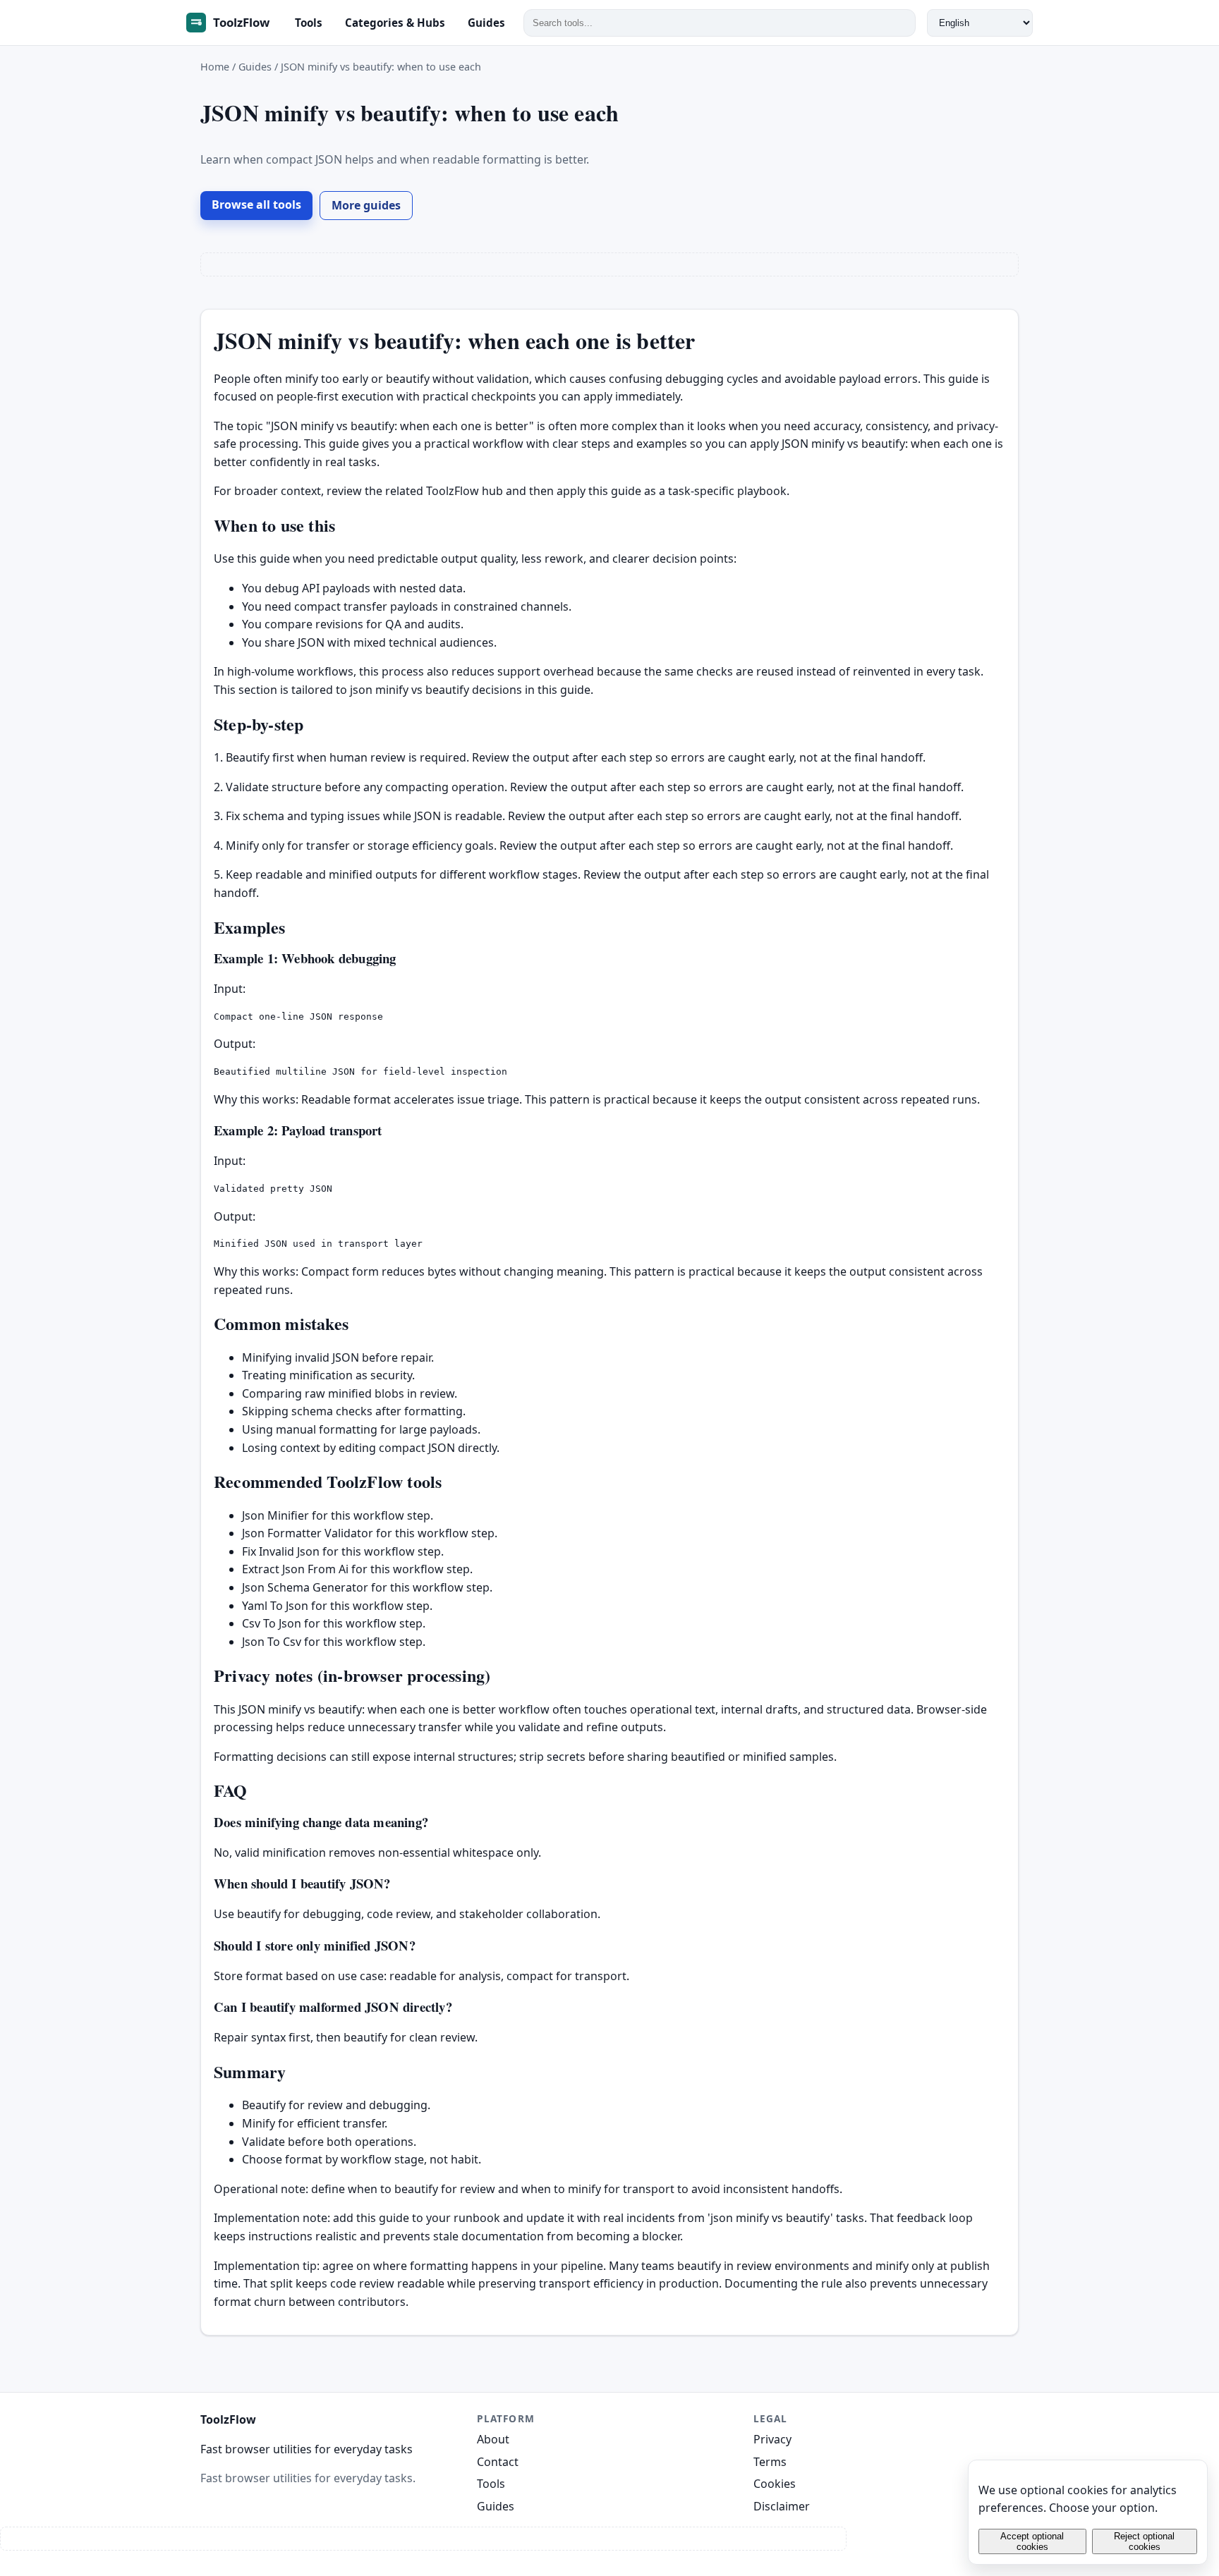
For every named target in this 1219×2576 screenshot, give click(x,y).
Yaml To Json (275, 1606)
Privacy (772, 2439)
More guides (366, 205)
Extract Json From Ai (295, 1569)
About (493, 2439)
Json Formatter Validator (308, 1533)
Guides (486, 23)
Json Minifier (275, 1515)
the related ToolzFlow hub (434, 491)
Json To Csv (272, 1642)
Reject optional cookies (1144, 2541)
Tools (309, 23)
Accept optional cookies (1032, 2541)
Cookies (775, 2484)
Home (215, 67)
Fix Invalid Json (281, 1551)
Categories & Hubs (395, 23)
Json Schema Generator (305, 1587)
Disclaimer (782, 2506)
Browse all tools (256, 205)
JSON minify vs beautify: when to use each (381, 67)
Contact (498, 2462)
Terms (770, 2462)
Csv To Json (272, 1623)
